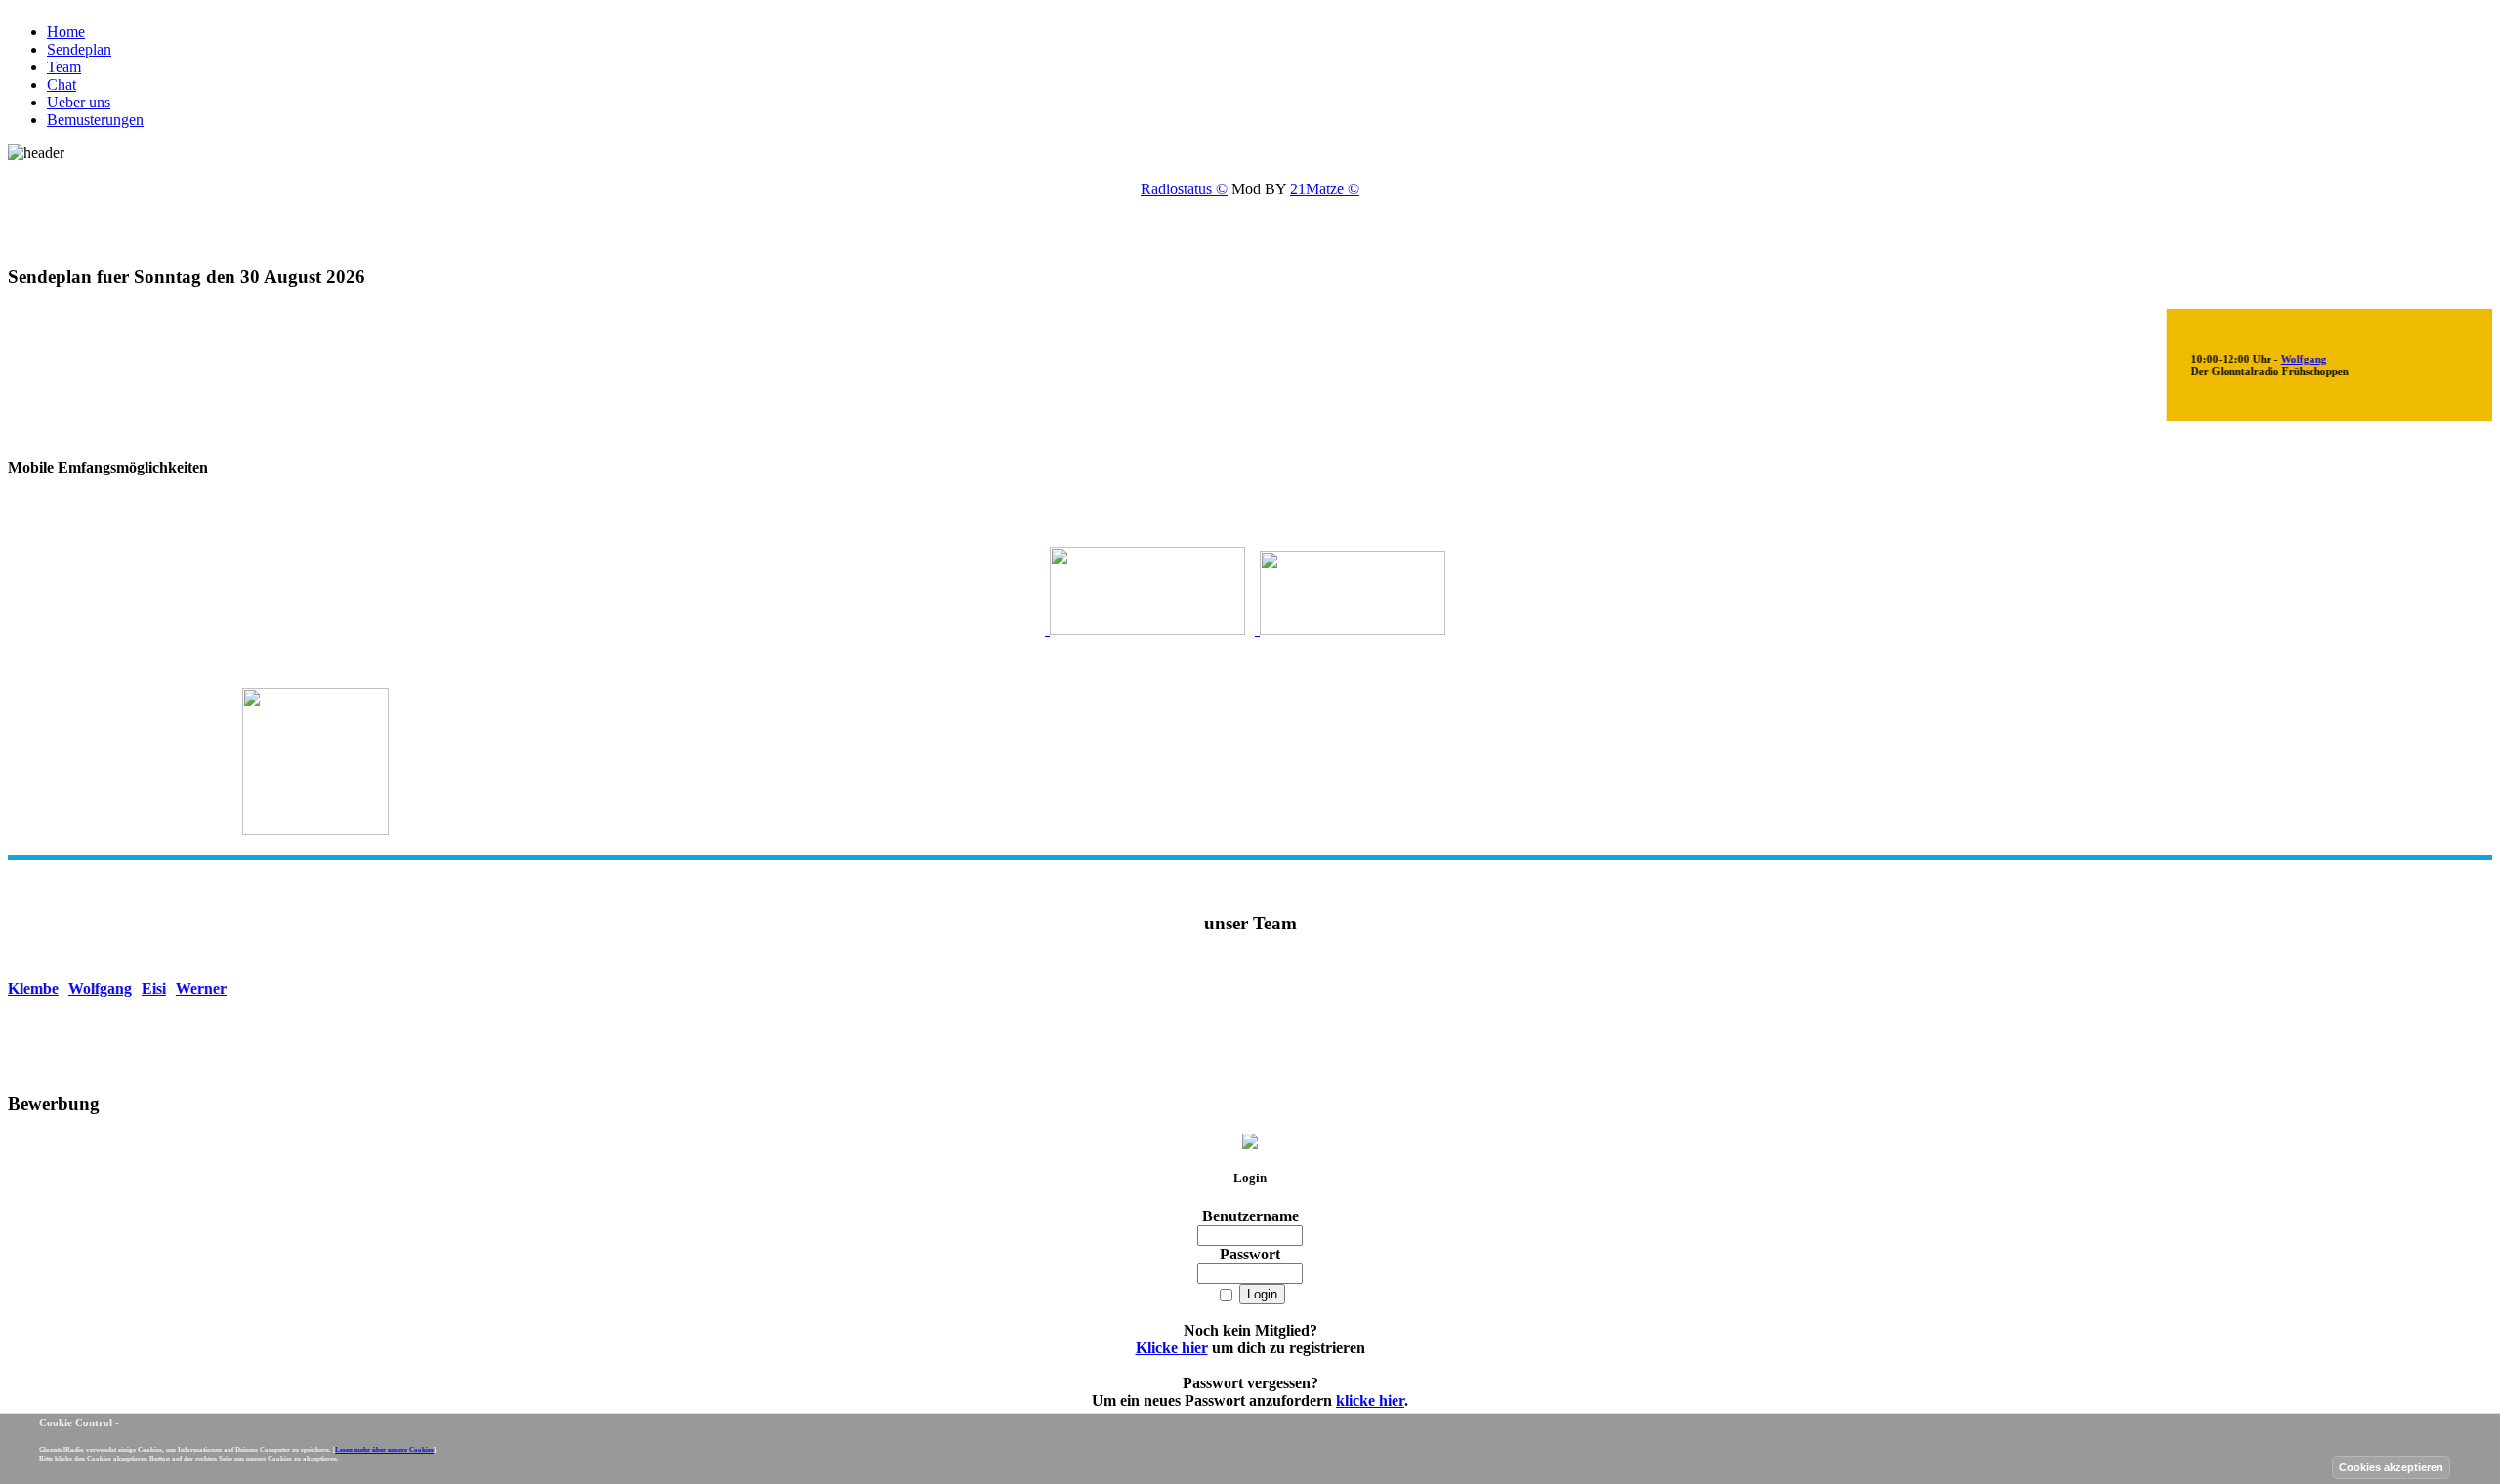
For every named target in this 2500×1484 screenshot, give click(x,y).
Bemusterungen (95, 120)
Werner (220, 989)
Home (66, 32)
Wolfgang (2283, 359)
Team (64, 67)
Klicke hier (1172, 1348)
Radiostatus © (1184, 189)
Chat (62, 84)
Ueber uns (79, 102)
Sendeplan (79, 49)
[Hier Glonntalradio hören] (1145, 628)
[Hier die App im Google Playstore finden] (1350, 628)
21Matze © (1325, 189)
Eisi (172, 989)
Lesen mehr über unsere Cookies (384, 1449)
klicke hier (1370, 1401)
